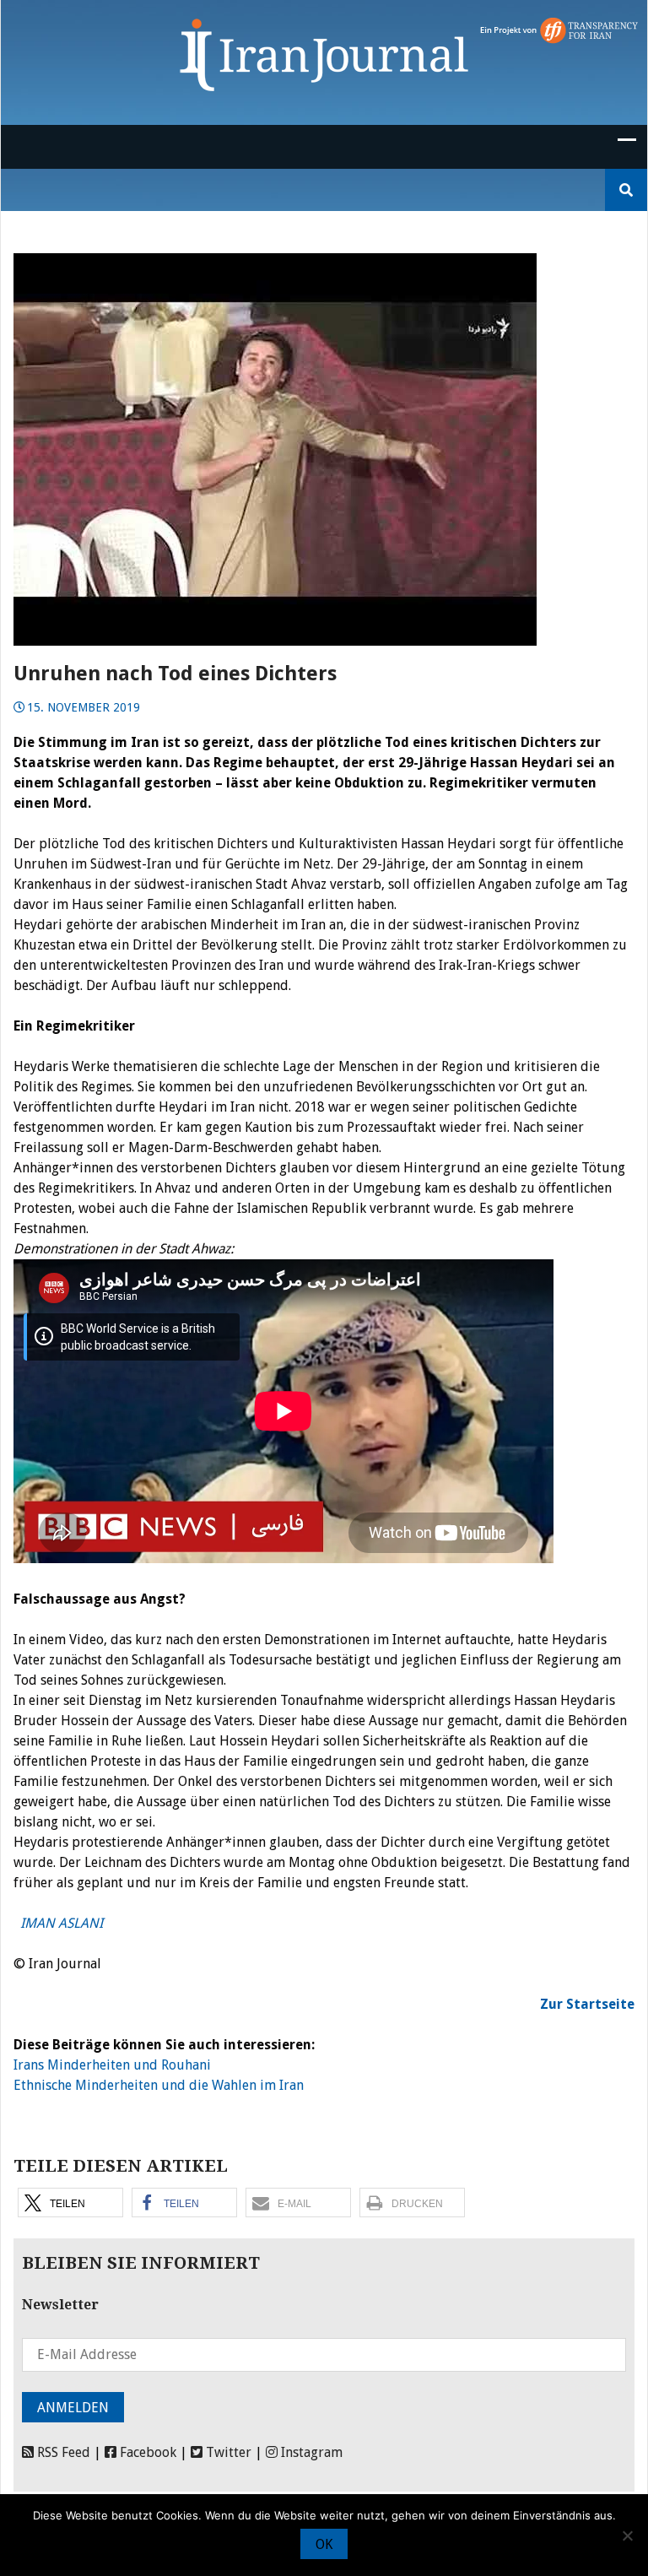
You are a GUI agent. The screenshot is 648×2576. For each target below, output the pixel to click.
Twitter (227, 2452)
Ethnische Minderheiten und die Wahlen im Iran (159, 2085)
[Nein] (627, 2535)
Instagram (310, 2452)
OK (324, 2544)
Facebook (146, 2452)
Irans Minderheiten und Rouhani (112, 2065)
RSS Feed (62, 2452)
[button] (70, 2203)
